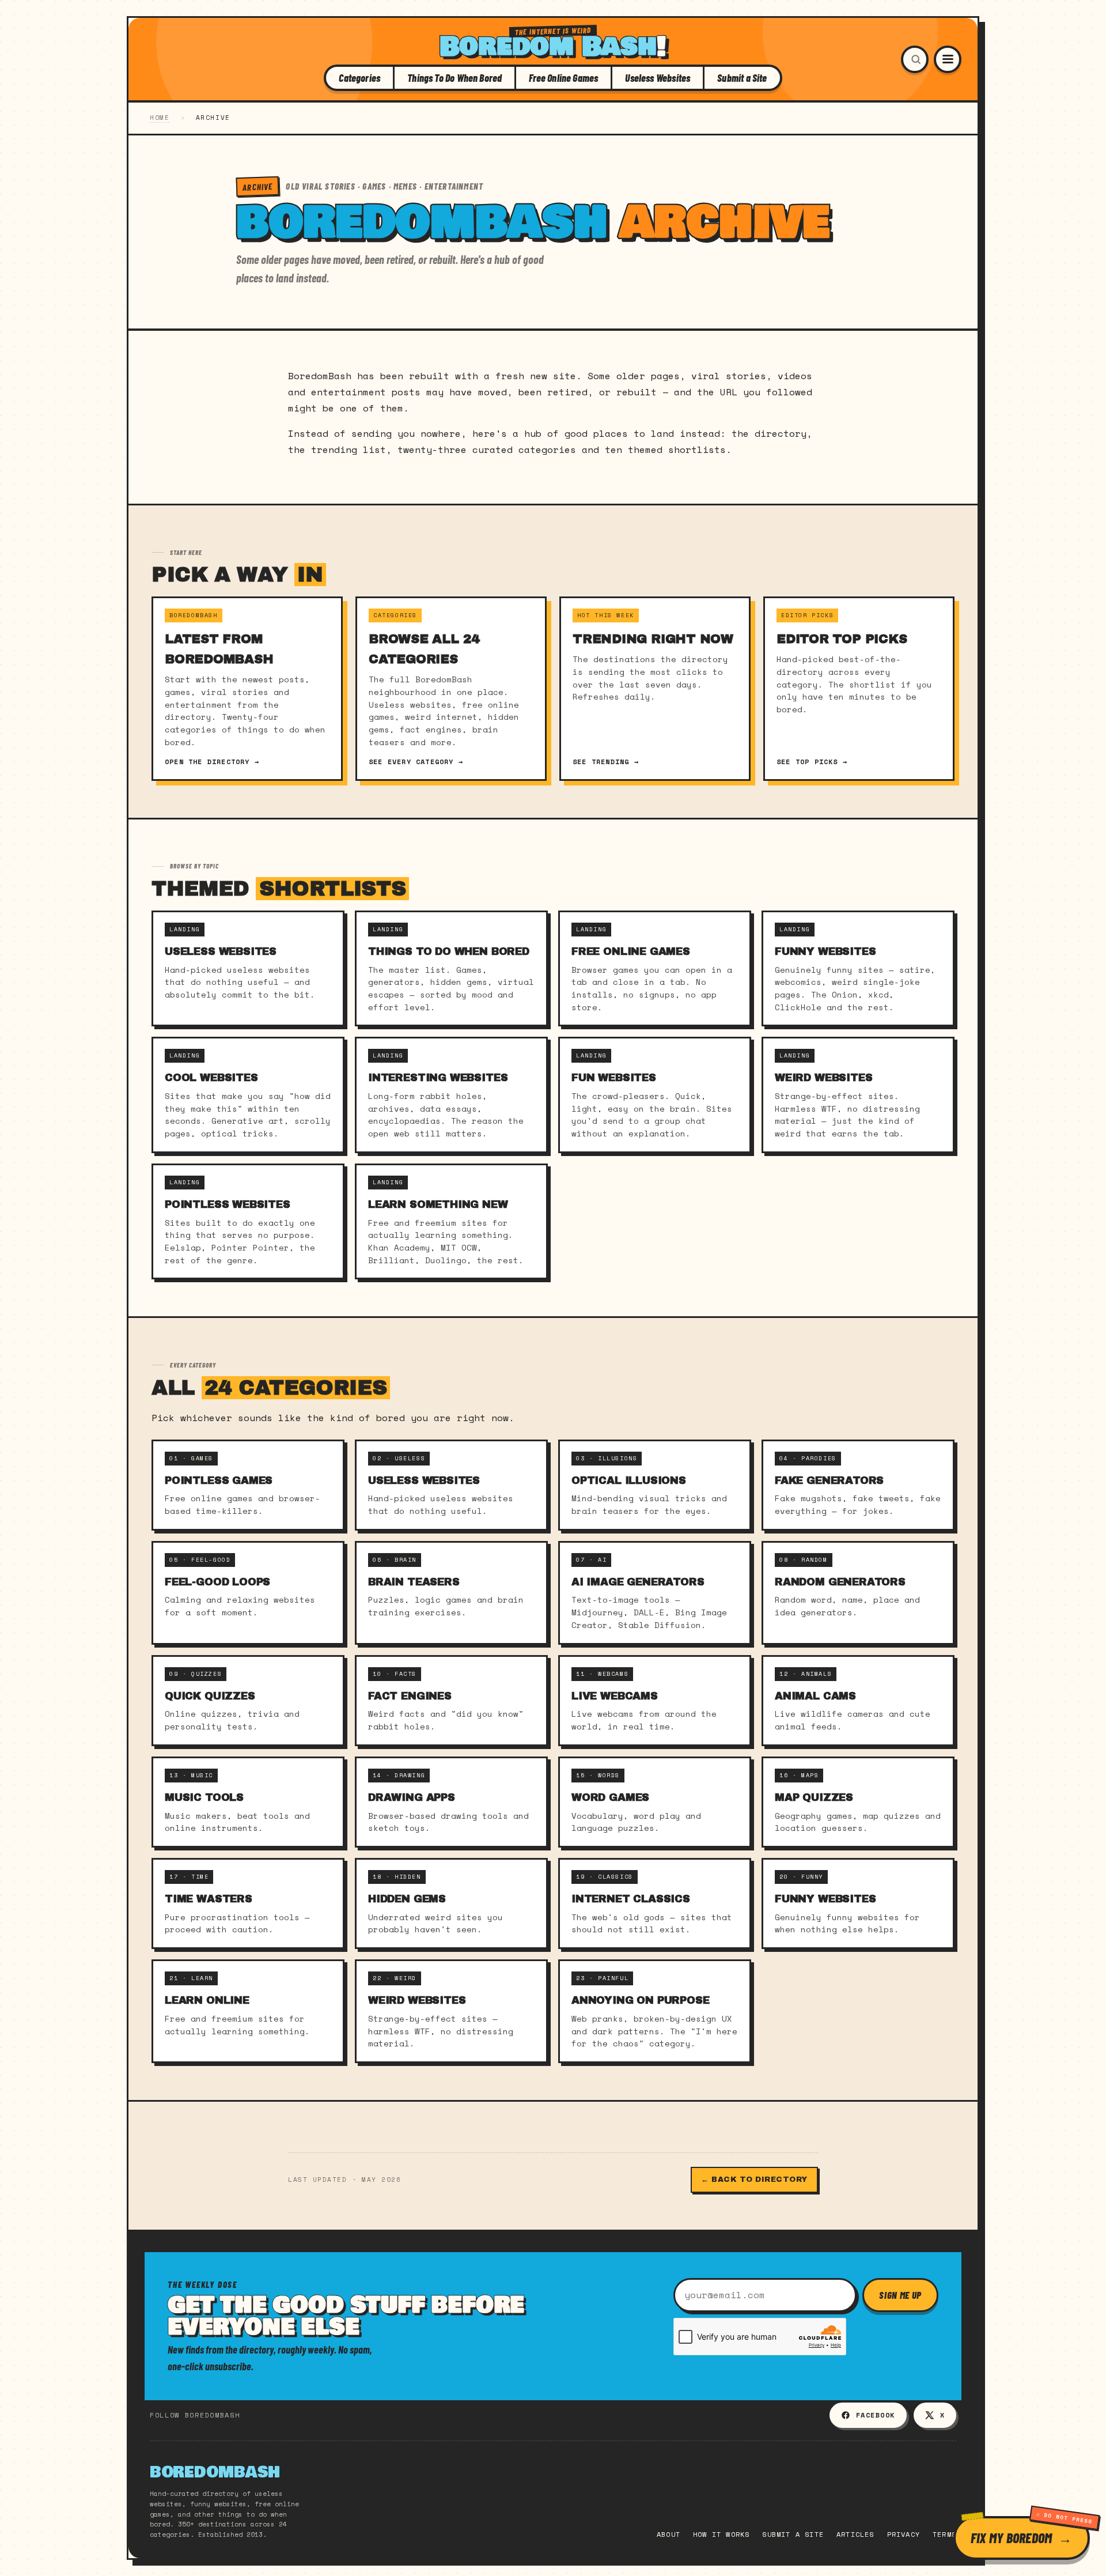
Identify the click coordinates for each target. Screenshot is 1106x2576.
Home (160, 118)
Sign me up (900, 2295)
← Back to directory (754, 2180)
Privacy (904, 2534)
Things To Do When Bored (454, 78)
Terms (944, 2534)
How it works (721, 2534)
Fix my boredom (1011, 2538)
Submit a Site (742, 78)
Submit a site (793, 2534)
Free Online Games (563, 78)
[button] (915, 59)
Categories (359, 78)
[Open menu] (948, 59)
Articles (855, 2534)
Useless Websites (658, 78)
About (668, 2534)
